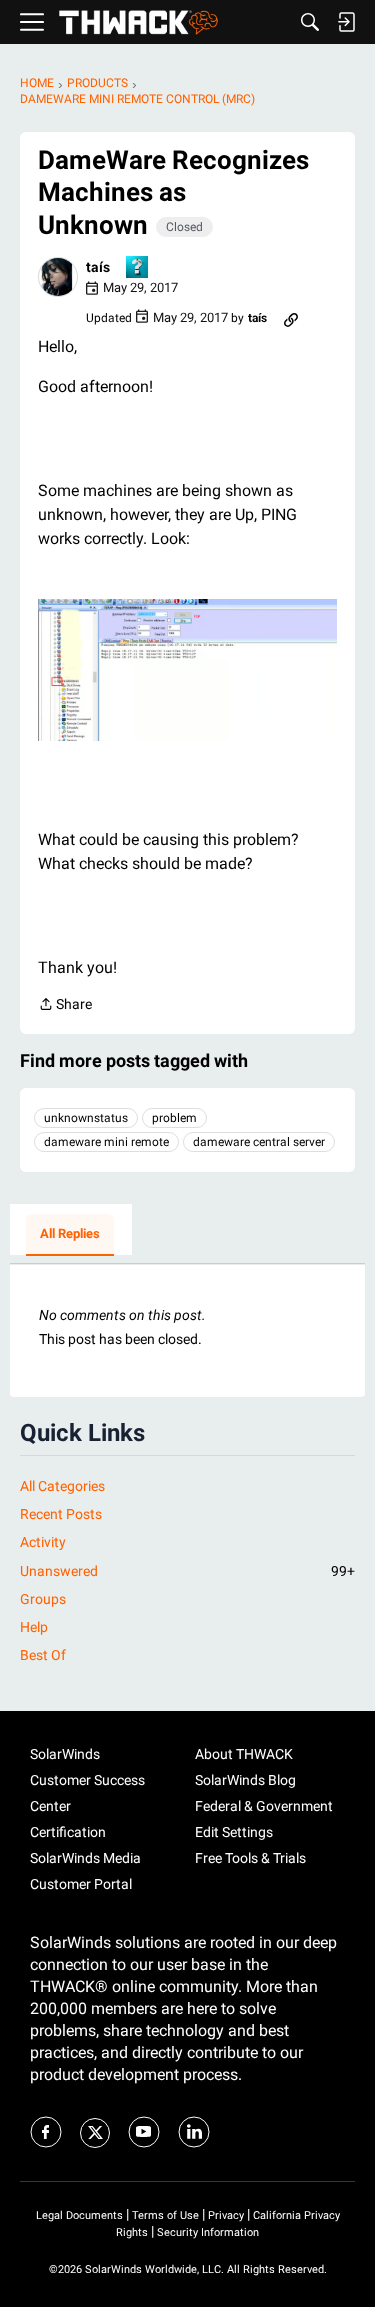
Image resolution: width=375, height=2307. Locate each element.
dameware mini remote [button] (106, 1142)
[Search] (310, 22)
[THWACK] (138, 22)
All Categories (62, 1486)
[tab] (70, 1235)
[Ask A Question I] (138, 268)
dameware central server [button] (259, 1142)
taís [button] (98, 267)
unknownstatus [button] (86, 1118)
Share (65, 1006)
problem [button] (174, 1118)
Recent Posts (61, 1514)
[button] (58, 277)
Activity (43, 1542)
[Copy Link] (291, 318)
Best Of (43, 1655)
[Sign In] (346, 22)
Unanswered (187, 1571)
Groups (43, 1599)
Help (34, 1627)
